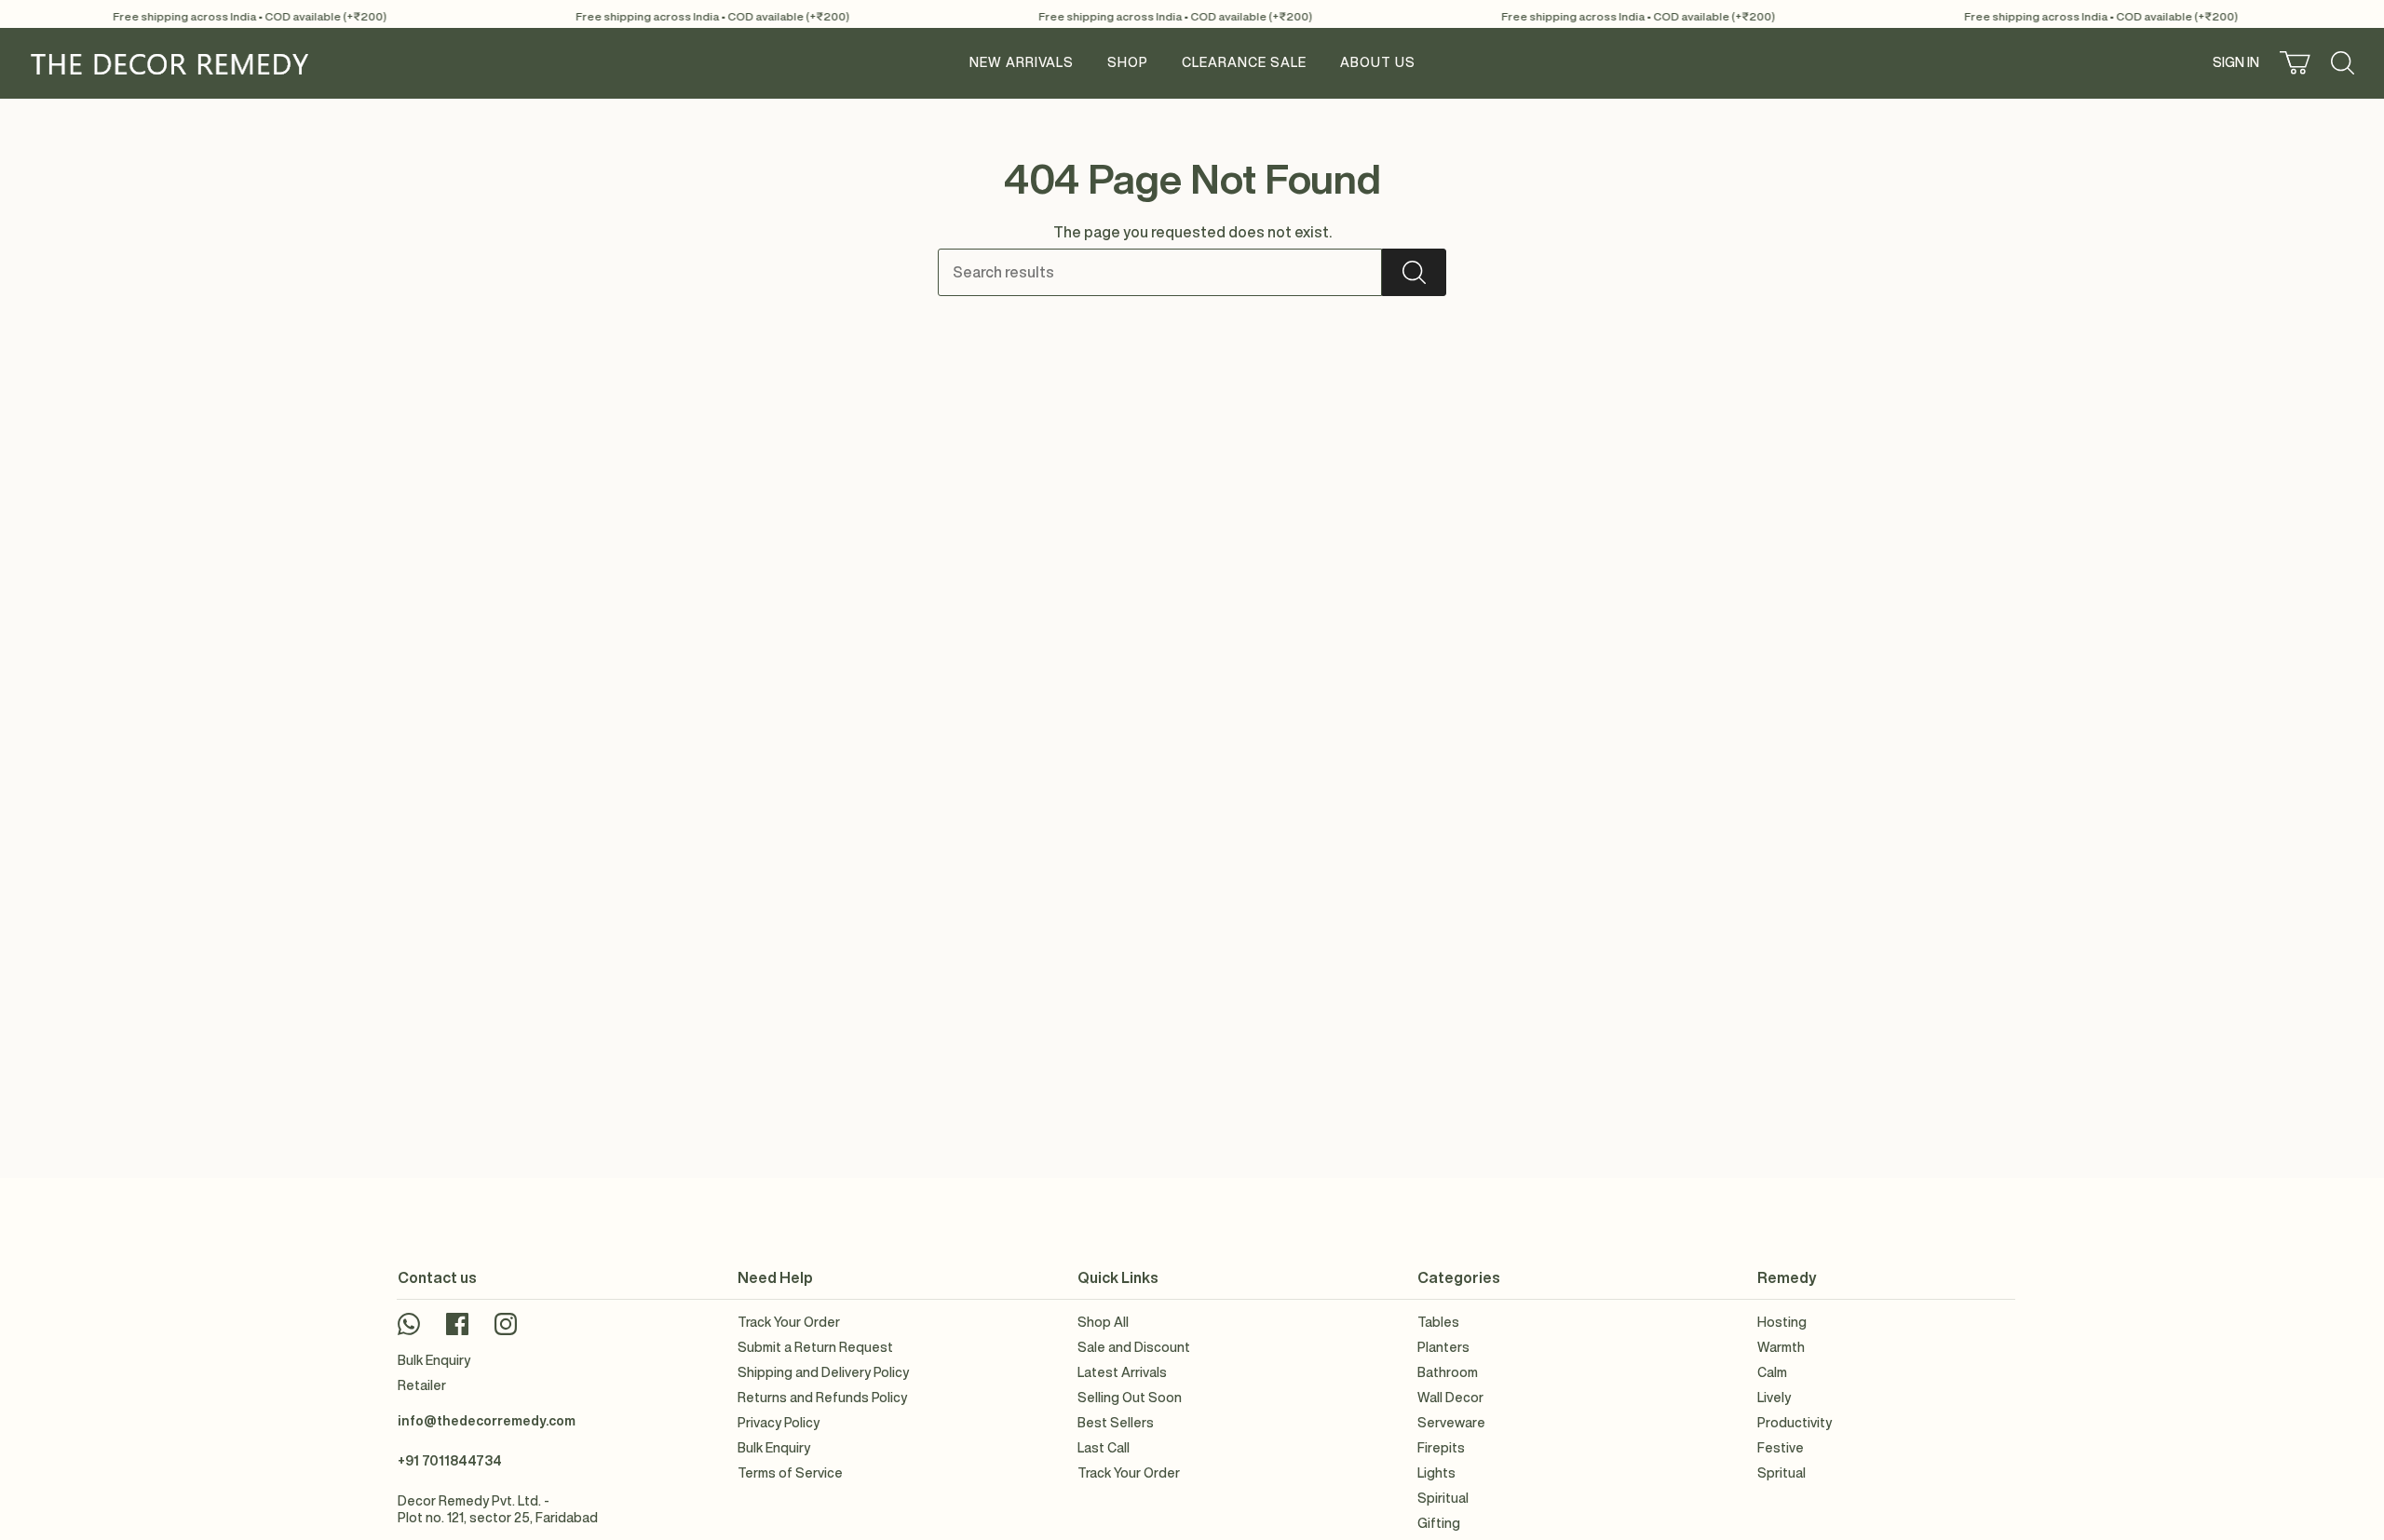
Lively (1774, 1398)
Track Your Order (789, 1322)
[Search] (1414, 272)
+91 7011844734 (450, 1461)
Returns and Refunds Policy (822, 1398)
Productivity (1795, 1423)
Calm (1772, 1372)
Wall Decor (1450, 1398)
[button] (1128, 63)
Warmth (1781, 1347)
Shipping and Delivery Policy (823, 1372)
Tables (1438, 1322)
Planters (1443, 1347)
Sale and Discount (1134, 1347)
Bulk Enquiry (434, 1360)
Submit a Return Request (815, 1347)
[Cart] (2295, 63)
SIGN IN (2238, 66)
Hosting (1782, 1322)
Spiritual (1443, 1498)
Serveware (1451, 1423)
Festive (1781, 1448)
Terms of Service (790, 1473)
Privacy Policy (779, 1423)
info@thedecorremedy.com (487, 1421)
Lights (1436, 1473)
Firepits (1441, 1448)
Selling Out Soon (1130, 1398)
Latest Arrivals (1122, 1372)
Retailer (422, 1385)
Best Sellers (1116, 1423)
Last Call (1104, 1448)
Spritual (1781, 1473)
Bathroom (1448, 1372)
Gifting (1439, 1523)
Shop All (1103, 1322)
